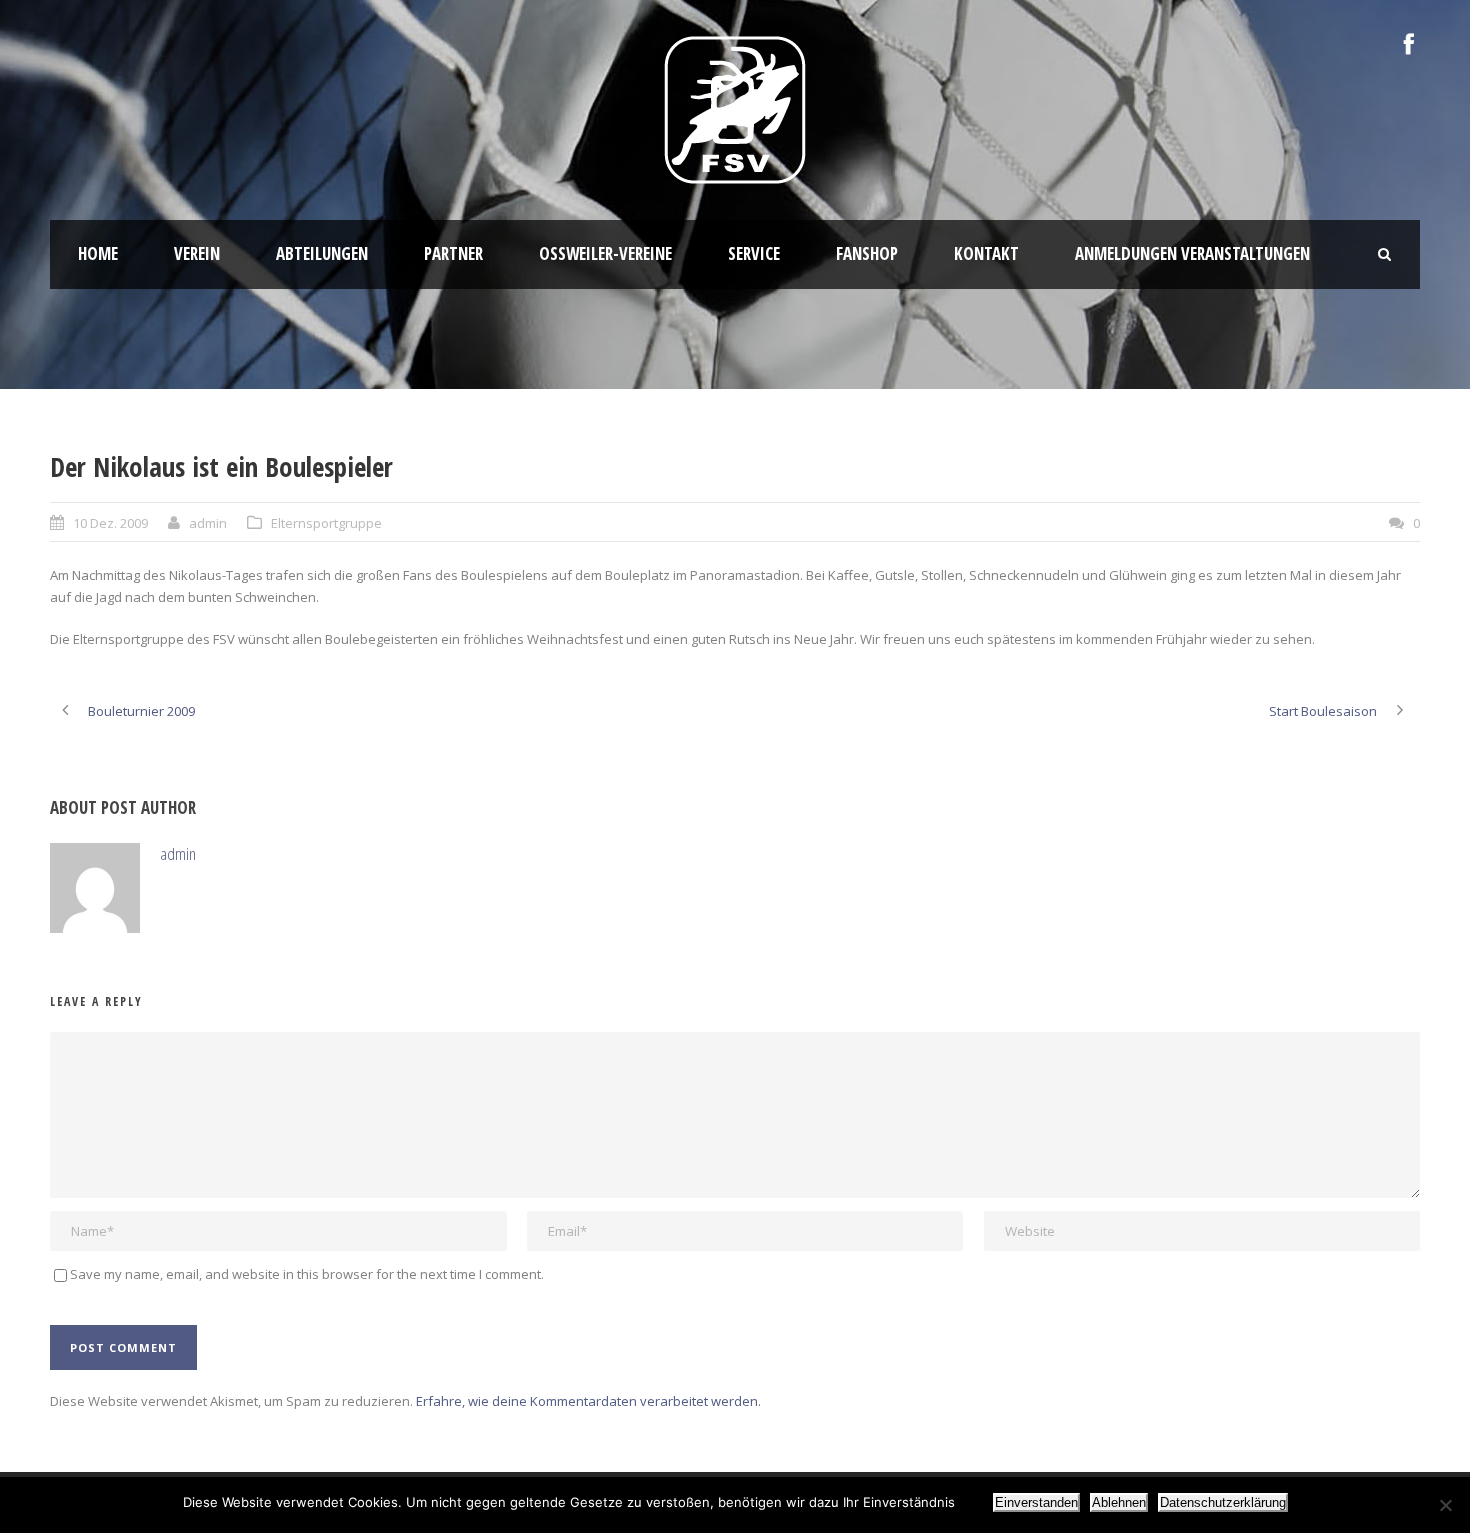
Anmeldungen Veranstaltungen (1192, 253)
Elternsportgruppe (326, 523)
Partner (453, 253)
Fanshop (867, 253)
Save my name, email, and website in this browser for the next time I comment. (307, 1274)
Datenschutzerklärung (1223, 1502)
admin (208, 523)
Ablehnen (1119, 1502)
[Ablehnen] (1445, 1505)
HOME (98, 253)
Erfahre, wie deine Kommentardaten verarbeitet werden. (588, 1401)
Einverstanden (1036, 1502)
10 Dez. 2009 (110, 523)
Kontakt (986, 253)
